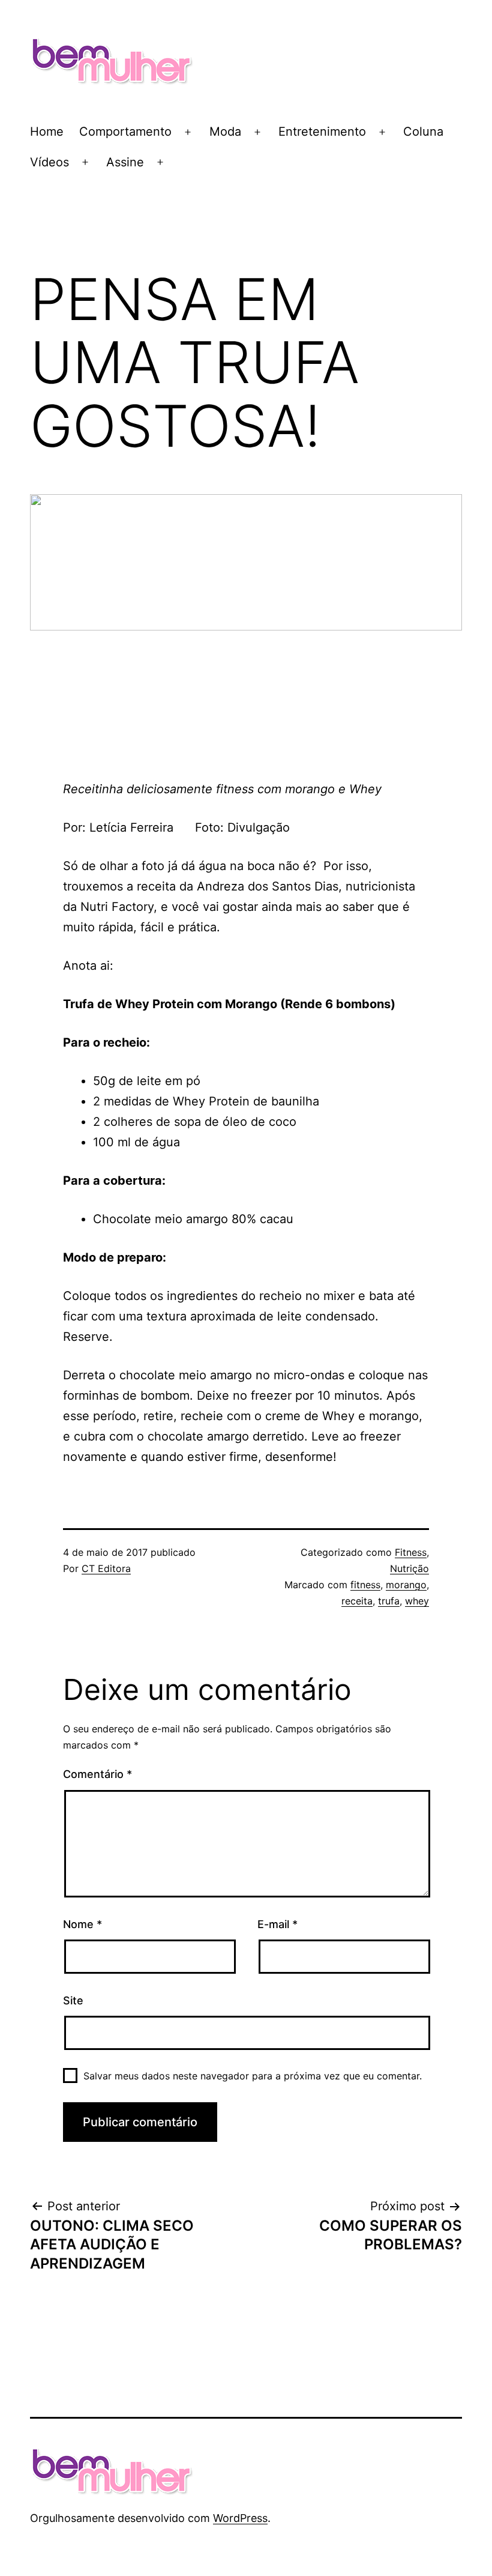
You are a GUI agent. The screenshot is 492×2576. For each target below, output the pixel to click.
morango (406, 1585)
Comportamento (125, 132)
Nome (82, 1924)
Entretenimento (322, 132)
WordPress (240, 2518)
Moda (225, 132)
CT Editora (106, 1568)
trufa (389, 1601)
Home (47, 132)
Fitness (411, 1552)
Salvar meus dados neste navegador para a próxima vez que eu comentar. (253, 2076)
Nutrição (409, 1568)
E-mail (277, 1924)
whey (417, 1601)
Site (73, 2000)
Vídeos (49, 162)
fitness (365, 1585)
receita (357, 1601)
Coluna (423, 132)
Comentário (97, 1774)
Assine (125, 162)
